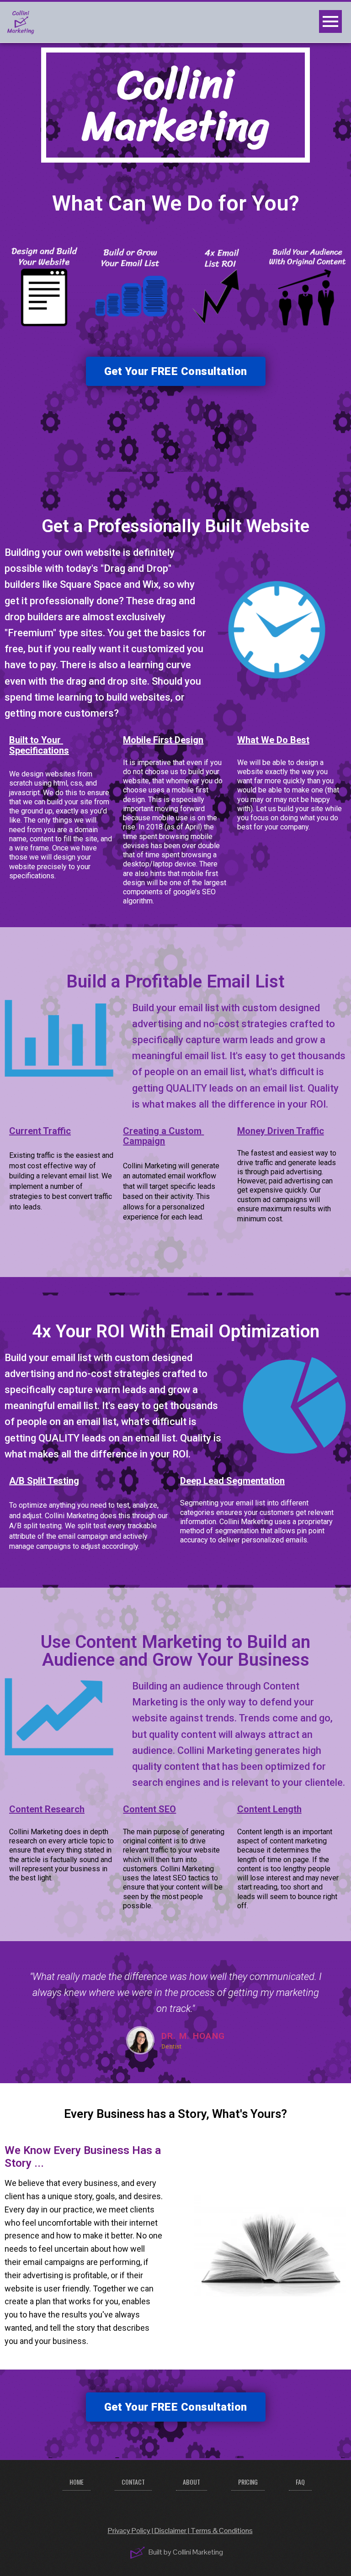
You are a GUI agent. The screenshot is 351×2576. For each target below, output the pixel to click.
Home (77, 2482)
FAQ (300, 2482)
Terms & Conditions (222, 2531)
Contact (133, 2482)
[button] (176, 371)
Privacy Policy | (131, 2531)
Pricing (248, 2482)
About (191, 2482)
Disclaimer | (173, 2531)
